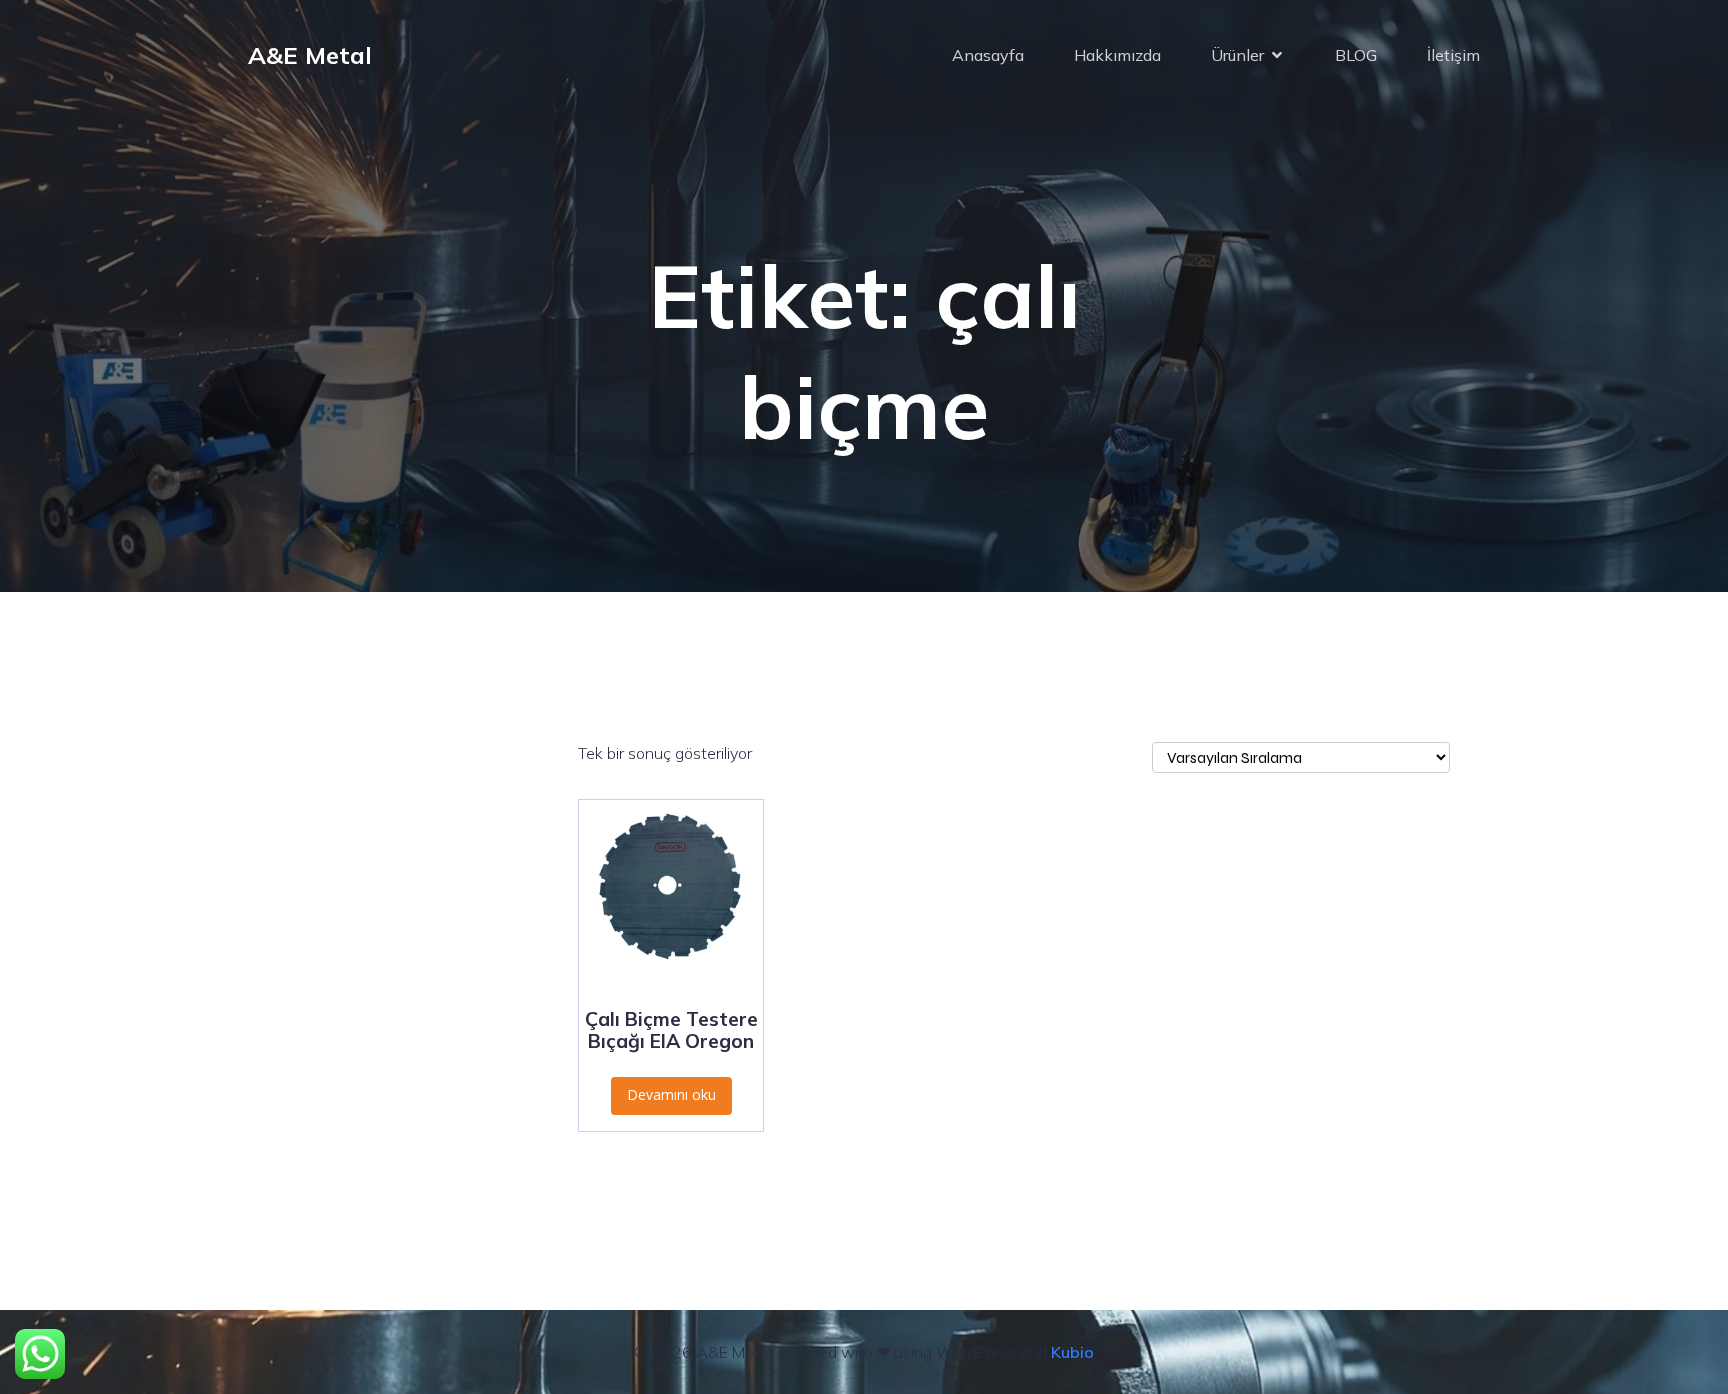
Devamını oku (671, 1094)
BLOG (1356, 55)
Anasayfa (988, 55)
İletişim (1453, 55)
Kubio (1072, 1352)
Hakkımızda (1117, 55)
